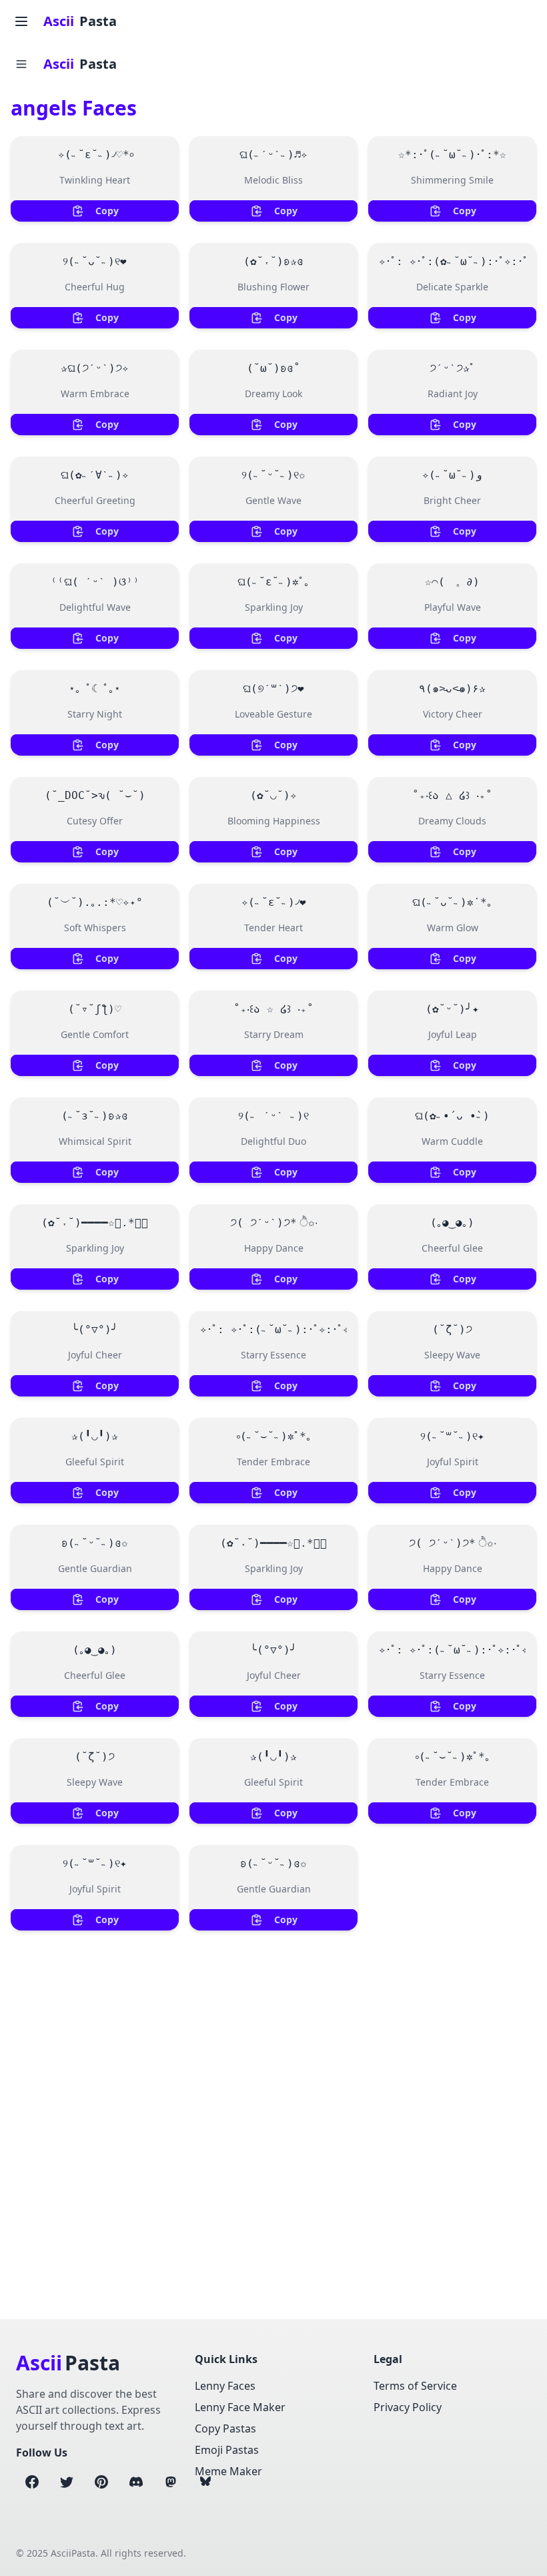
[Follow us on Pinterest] (101, 2482)
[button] (21, 64)
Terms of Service (415, 2386)
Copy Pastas (225, 2428)
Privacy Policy (408, 2407)
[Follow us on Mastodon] (171, 2482)
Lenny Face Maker (240, 2407)
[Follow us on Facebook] (32, 2482)
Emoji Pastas (227, 2450)
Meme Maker (228, 2471)
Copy (107, 211)
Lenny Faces (225, 2386)
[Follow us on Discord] (136, 2482)
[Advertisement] (273, 2077)
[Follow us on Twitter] (67, 2482)
